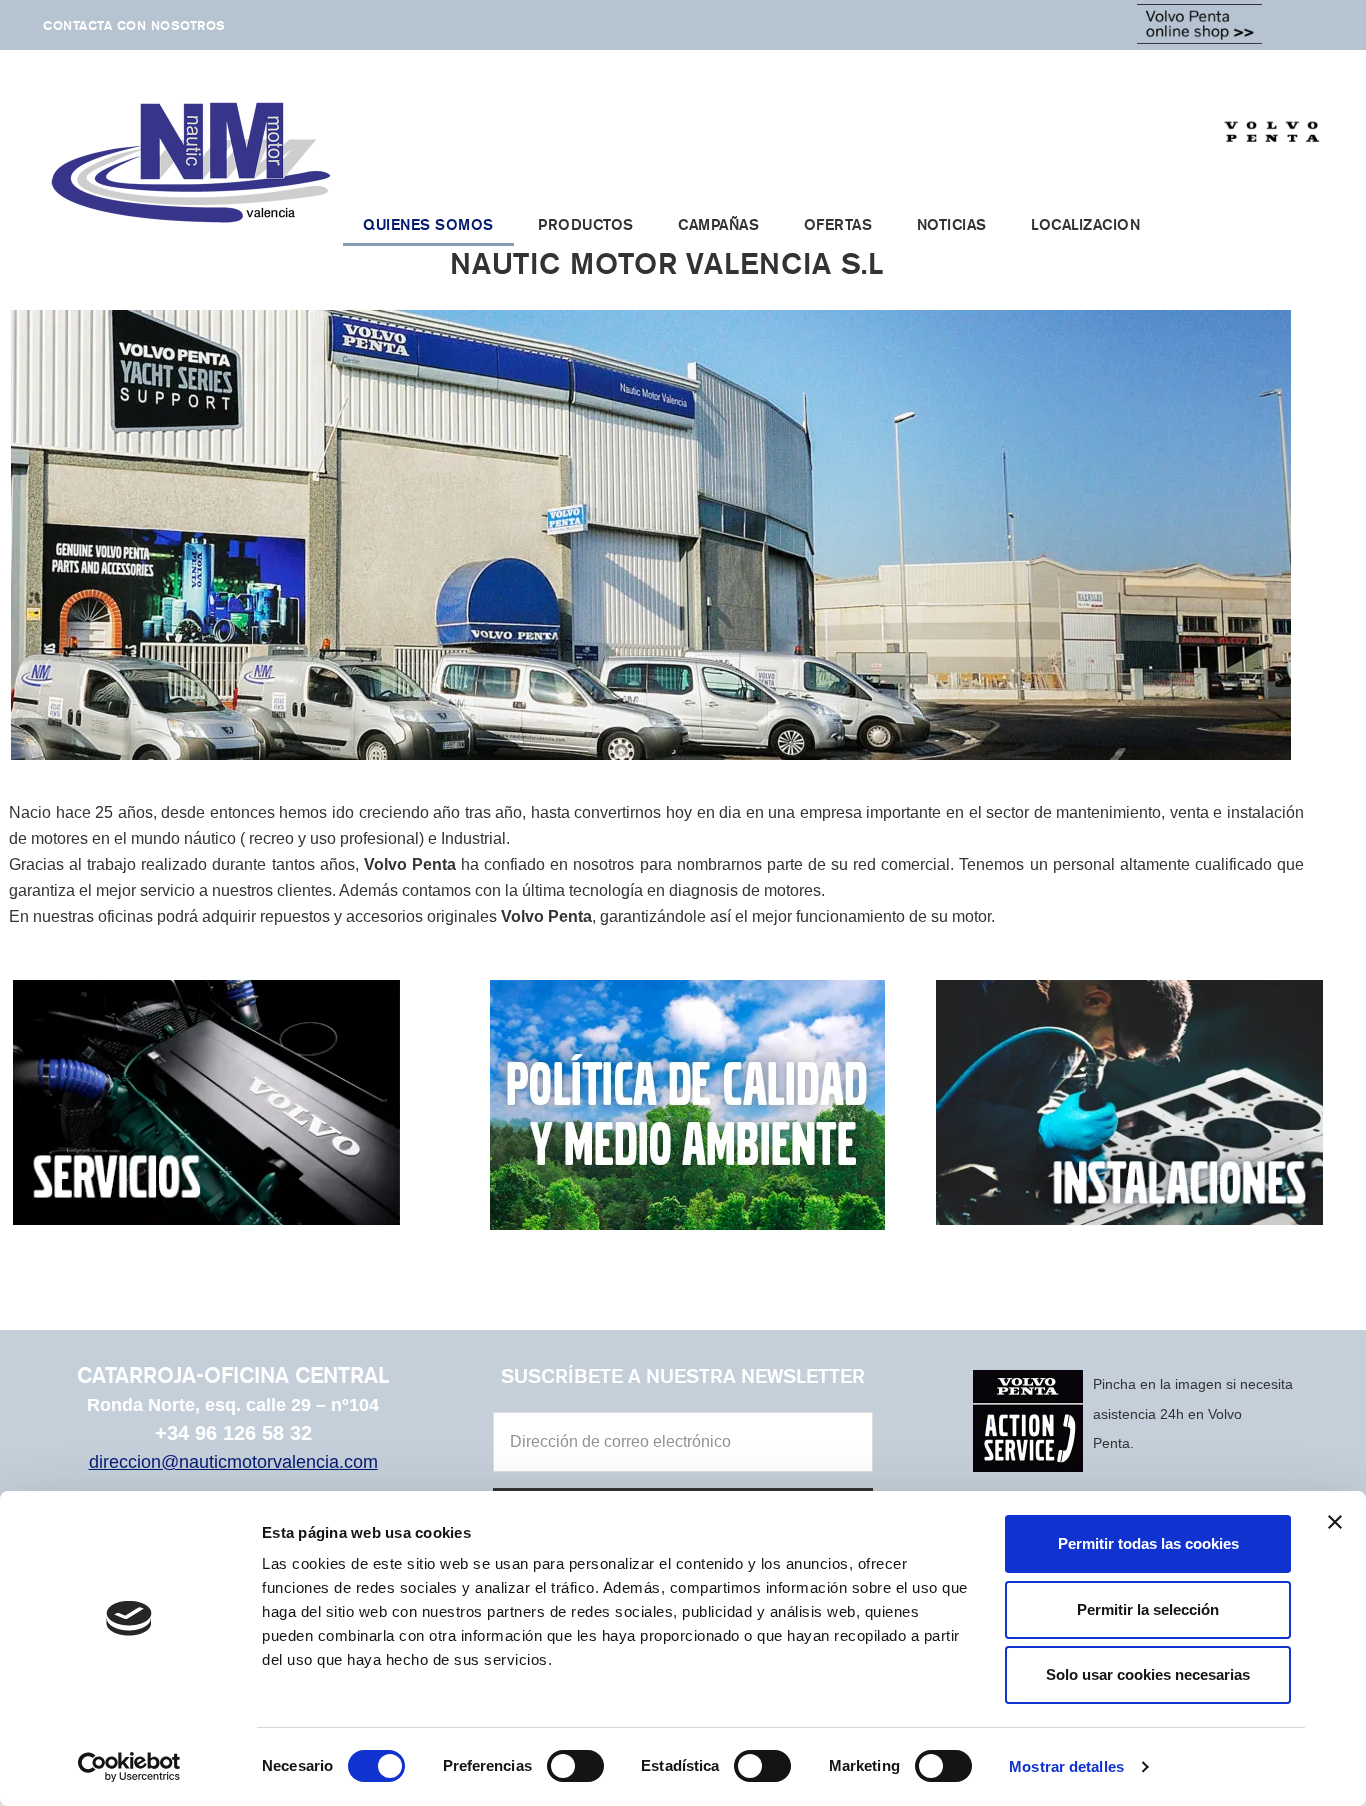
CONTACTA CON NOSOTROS (134, 25)
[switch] (575, 1766)
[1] (651, 743)
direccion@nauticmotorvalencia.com (233, 1462)
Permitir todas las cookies (1148, 1543)
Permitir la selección (1148, 1609)
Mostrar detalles (1066, 1766)
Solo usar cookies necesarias (1148, 1674)
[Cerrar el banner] (1335, 1522)
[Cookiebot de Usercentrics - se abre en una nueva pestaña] (129, 1767)
